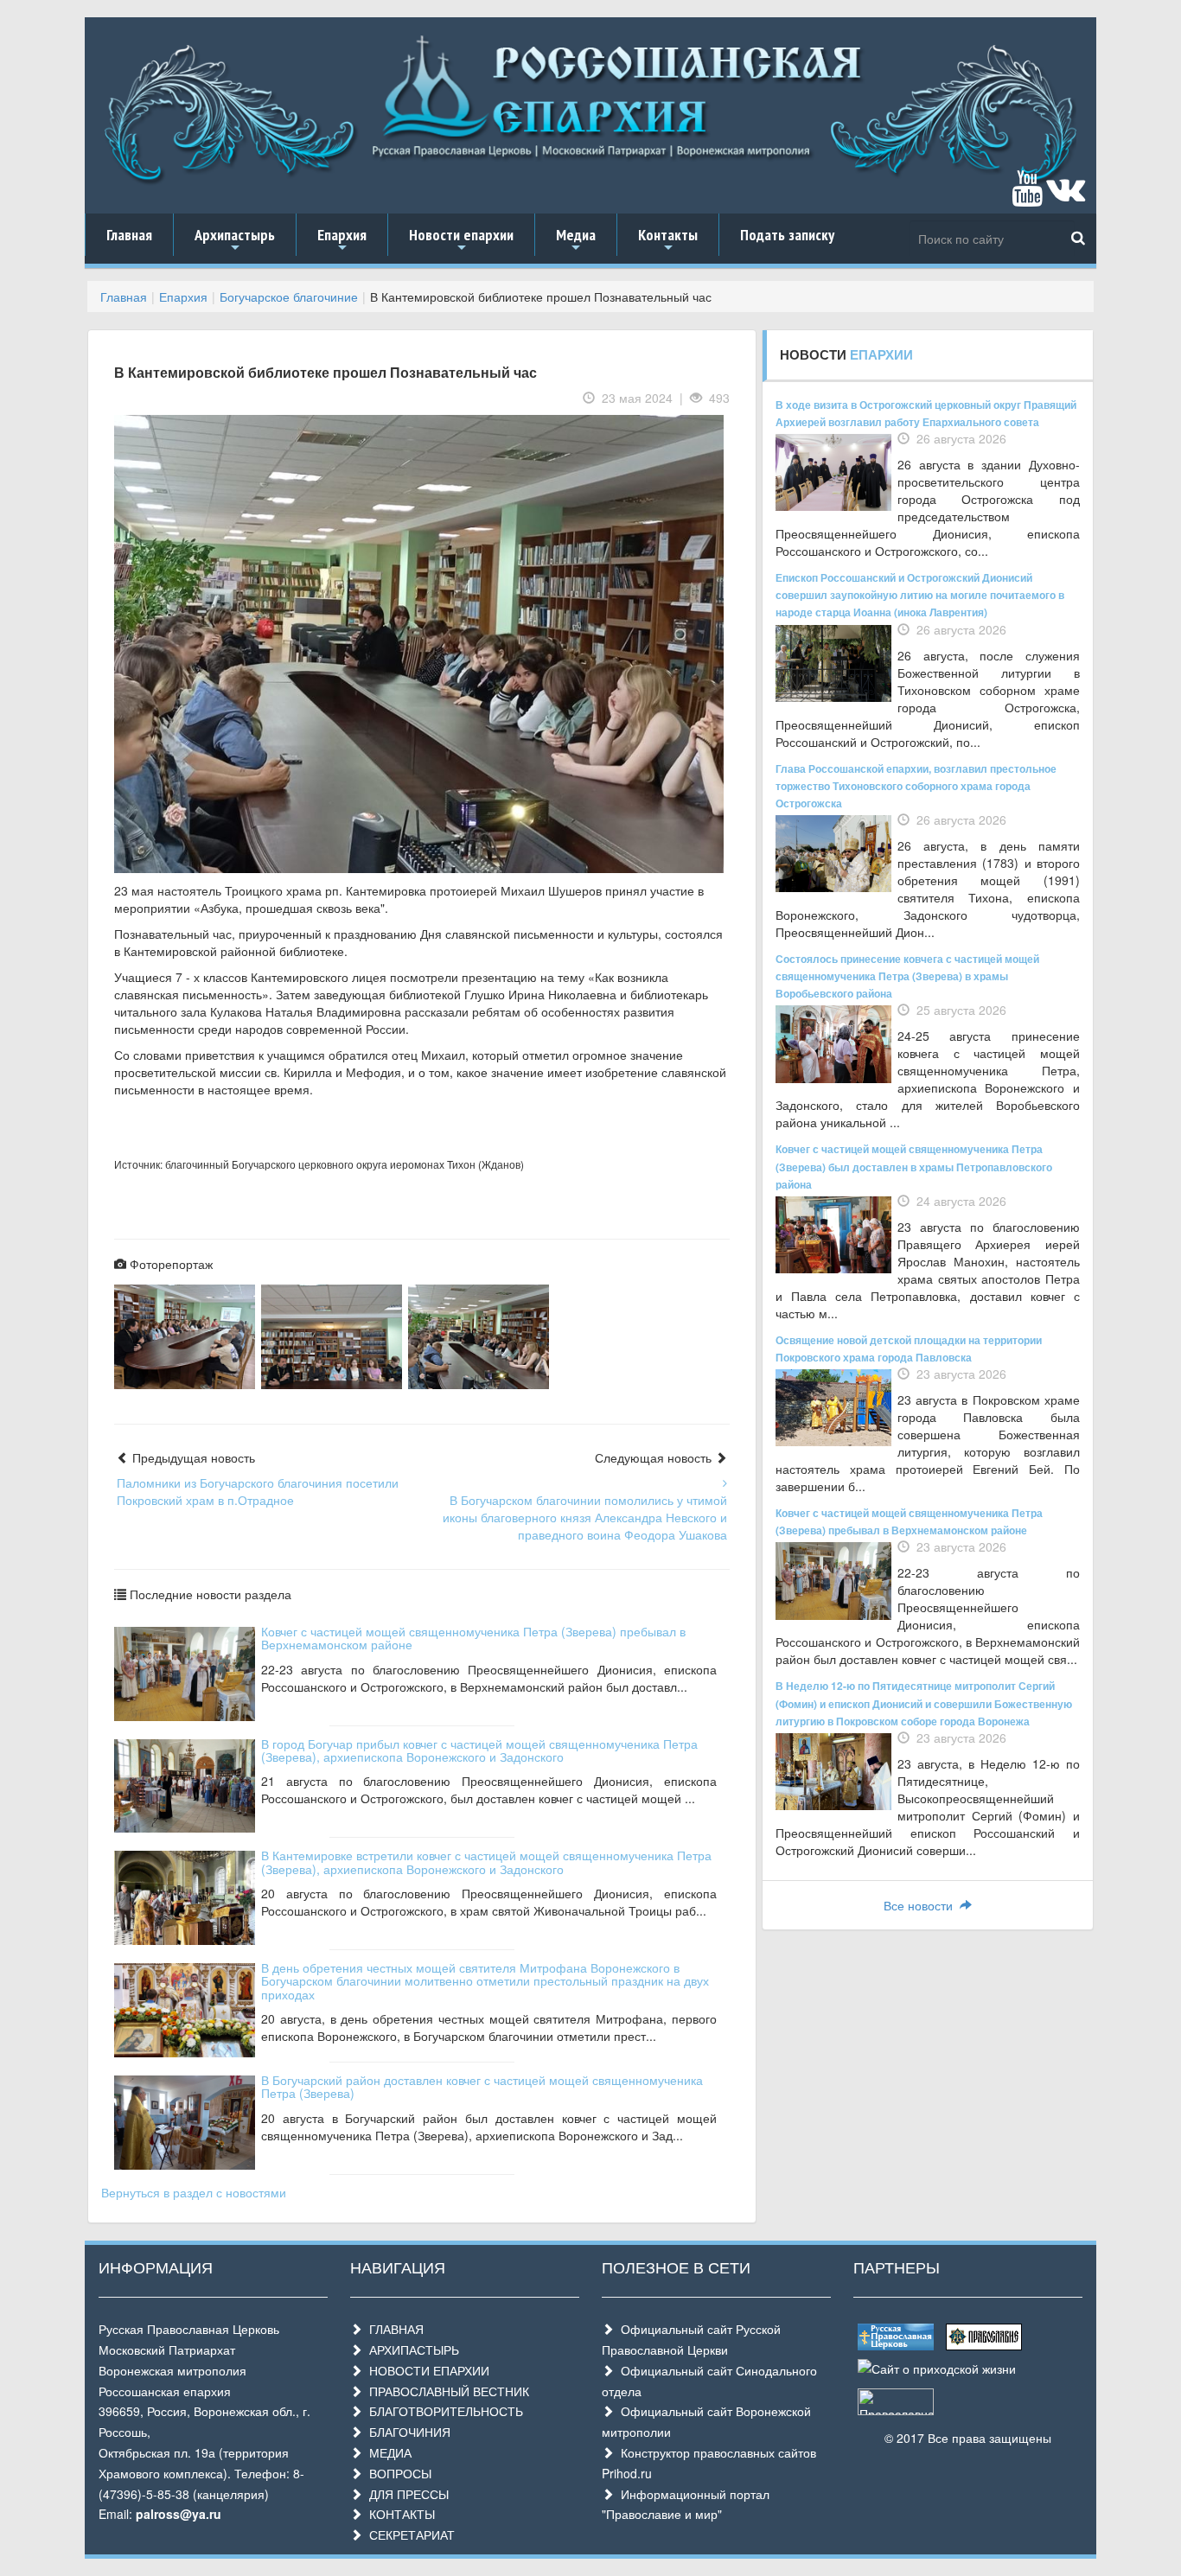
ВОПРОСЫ (397, 2473)
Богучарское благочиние (289, 296)
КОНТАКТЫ (399, 2514)
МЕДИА (387, 2452)
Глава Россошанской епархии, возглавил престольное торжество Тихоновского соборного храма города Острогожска (916, 786)
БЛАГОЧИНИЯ (406, 2432)
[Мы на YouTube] (1027, 196)
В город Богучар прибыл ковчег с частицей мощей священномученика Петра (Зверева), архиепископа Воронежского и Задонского (479, 1750)
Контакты (668, 240)
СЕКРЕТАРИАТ (409, 2535)
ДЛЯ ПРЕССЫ (405, 2494)
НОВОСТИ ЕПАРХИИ (426, 2370)
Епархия (342, 240)
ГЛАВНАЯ (393, 2329)
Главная (129, 235)
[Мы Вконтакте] (1066, 196)
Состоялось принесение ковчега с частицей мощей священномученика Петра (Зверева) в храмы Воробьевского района (907, 976)
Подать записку (787, 235)
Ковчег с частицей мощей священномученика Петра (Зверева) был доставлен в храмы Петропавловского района (914, 1166)
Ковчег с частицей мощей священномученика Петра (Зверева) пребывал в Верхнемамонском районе (473, 1638)
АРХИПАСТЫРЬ (411, 2350)
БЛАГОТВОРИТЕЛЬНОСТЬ (443, 2411)
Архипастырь (235, 240)
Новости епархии (461, 240)
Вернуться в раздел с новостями (194, 2192)
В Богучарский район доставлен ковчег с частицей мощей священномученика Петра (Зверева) (482, 2086)
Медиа (576, 240)
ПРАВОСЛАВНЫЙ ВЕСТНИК (446, 2391)
